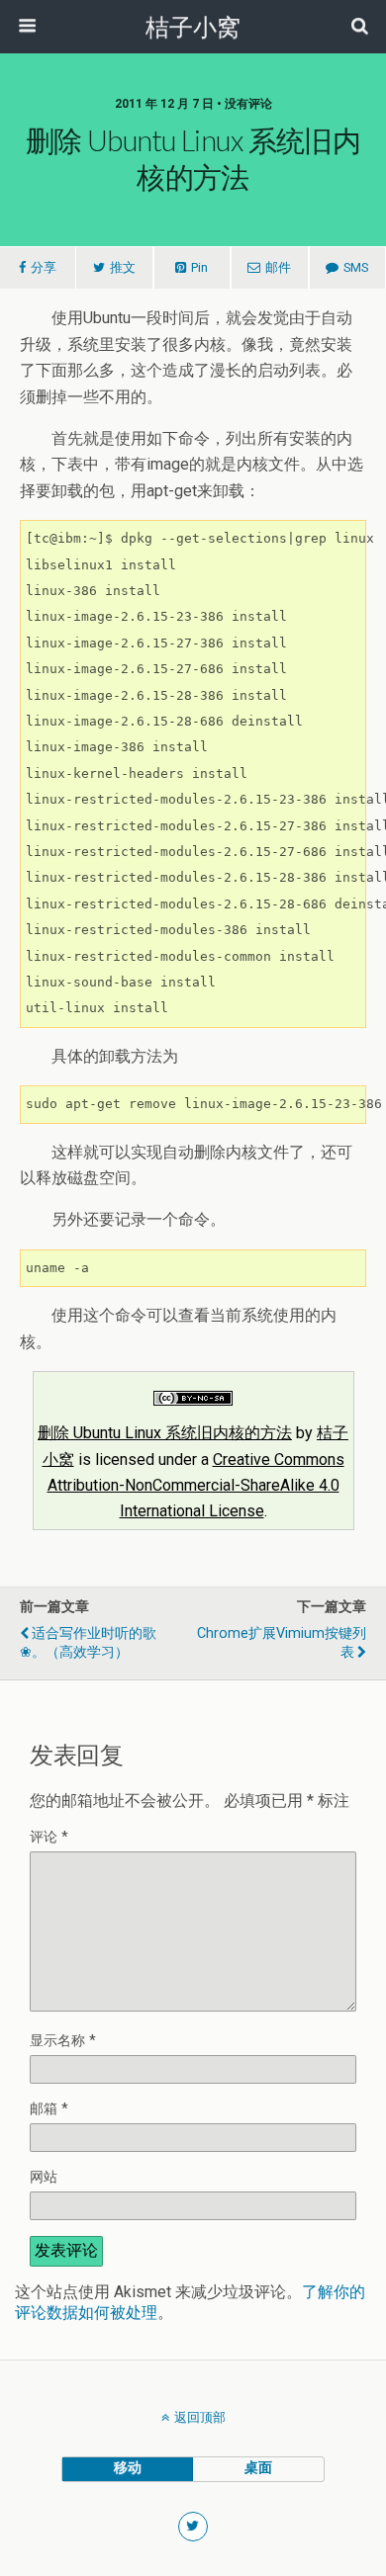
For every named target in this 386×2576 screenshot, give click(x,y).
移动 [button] (128, 2468)
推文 (123, 267)
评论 (49, 1837)
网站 (44, 2177)
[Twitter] (193, 2527)
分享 (44, 267)
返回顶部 (200, 2417)
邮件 (278, 267)
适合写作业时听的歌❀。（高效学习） (88, 1643)
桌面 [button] (258, 2468)
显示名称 (63, 2041)
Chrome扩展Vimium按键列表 (282, 1643)
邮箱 (49, 2109)
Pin (199, 267)
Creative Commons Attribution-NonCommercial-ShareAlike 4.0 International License (196, 1486)
